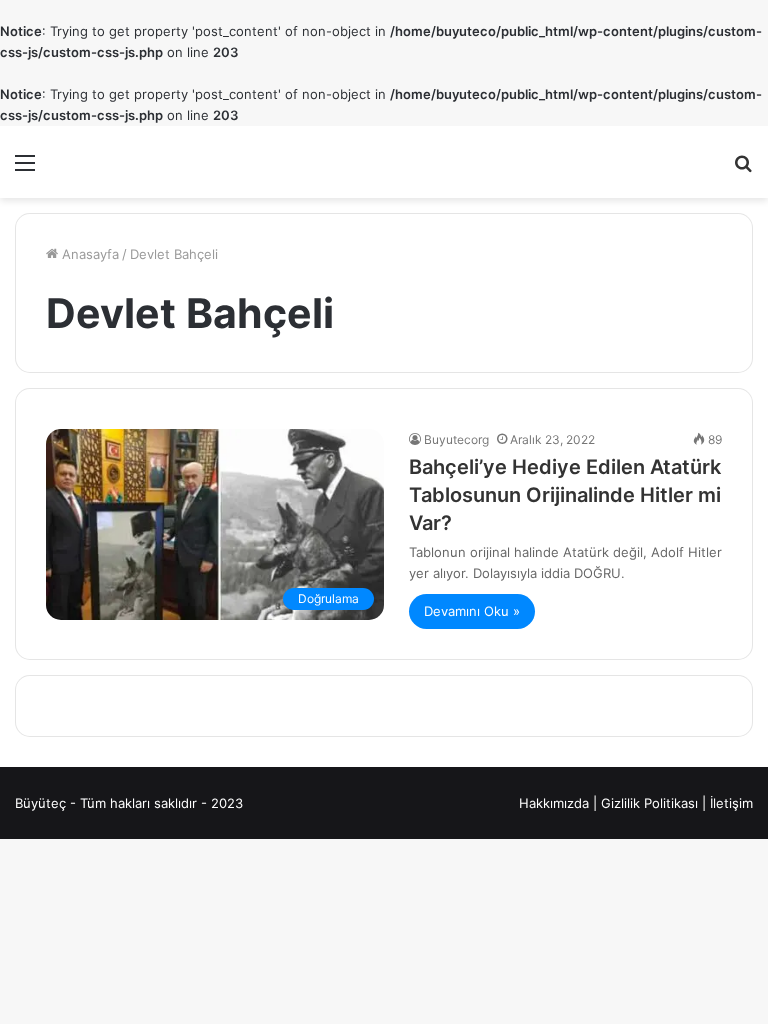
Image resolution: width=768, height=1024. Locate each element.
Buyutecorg (456, 439)
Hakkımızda (554, 803)
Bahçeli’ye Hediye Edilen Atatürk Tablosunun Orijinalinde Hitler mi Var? (565, 495)
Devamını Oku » (472, 611)
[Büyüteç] (147, 162)
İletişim (731, 803)
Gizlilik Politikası (649, 803)
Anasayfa (88, 254)
